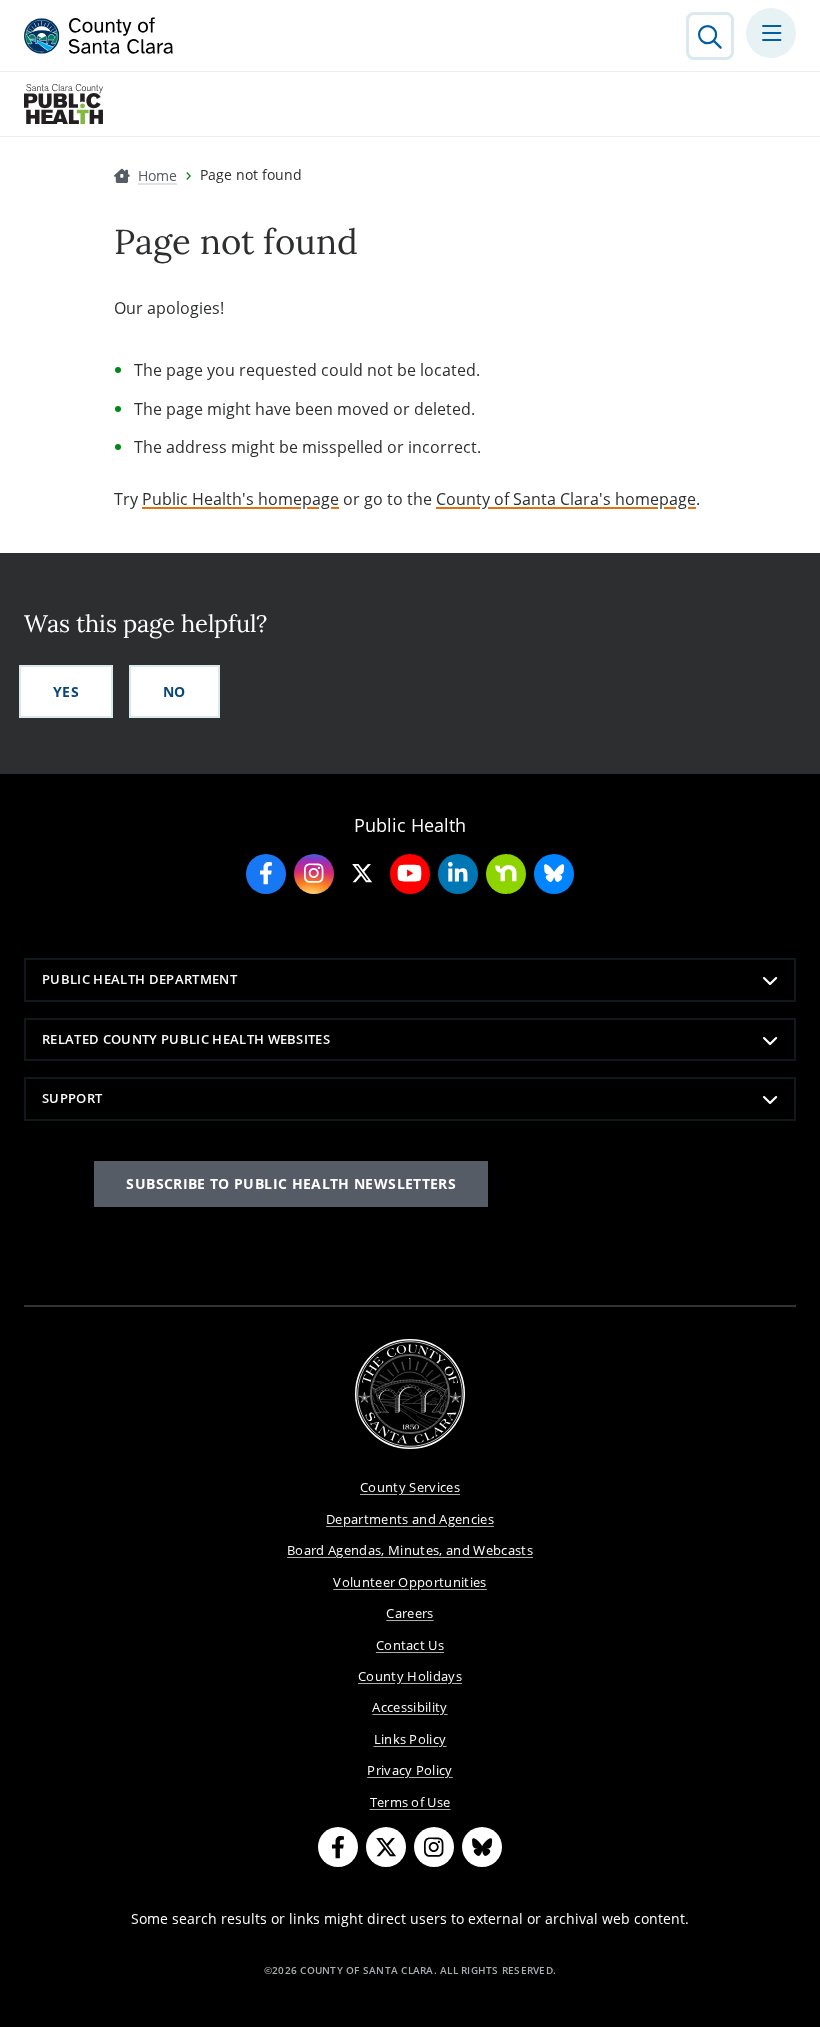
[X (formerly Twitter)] (386, 1847)
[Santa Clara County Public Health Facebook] (266, 874)
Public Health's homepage (240, 499)
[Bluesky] (482, 1847)
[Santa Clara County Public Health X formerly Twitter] (362, 874)
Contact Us (410, 1645)
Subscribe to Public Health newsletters (291, 1183)
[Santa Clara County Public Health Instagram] (314, 874)
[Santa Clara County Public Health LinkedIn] (458, 874)
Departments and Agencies (410, 1519)
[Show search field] (710, 36)
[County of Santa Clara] (99, 36)
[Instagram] (434, 1847)
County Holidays (410, 1676)
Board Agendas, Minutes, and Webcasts (410, 1550)
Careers (409, 1613)
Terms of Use (410, 1802)
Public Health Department (139, 979)
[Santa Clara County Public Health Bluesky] (554, 874)
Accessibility (409, 1707)
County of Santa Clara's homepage (566, 499)
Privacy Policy (410, 1770)
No (174, 691)
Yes (66, 691)
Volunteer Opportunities (410, 1582)
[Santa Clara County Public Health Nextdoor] (506, 874)
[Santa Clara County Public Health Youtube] (410, 874)
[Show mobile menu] (771, 33)
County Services (410, 1487)
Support (72, 1098)
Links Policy (410, 1739)
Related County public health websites (186, 1039)
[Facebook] (338, 1847)
